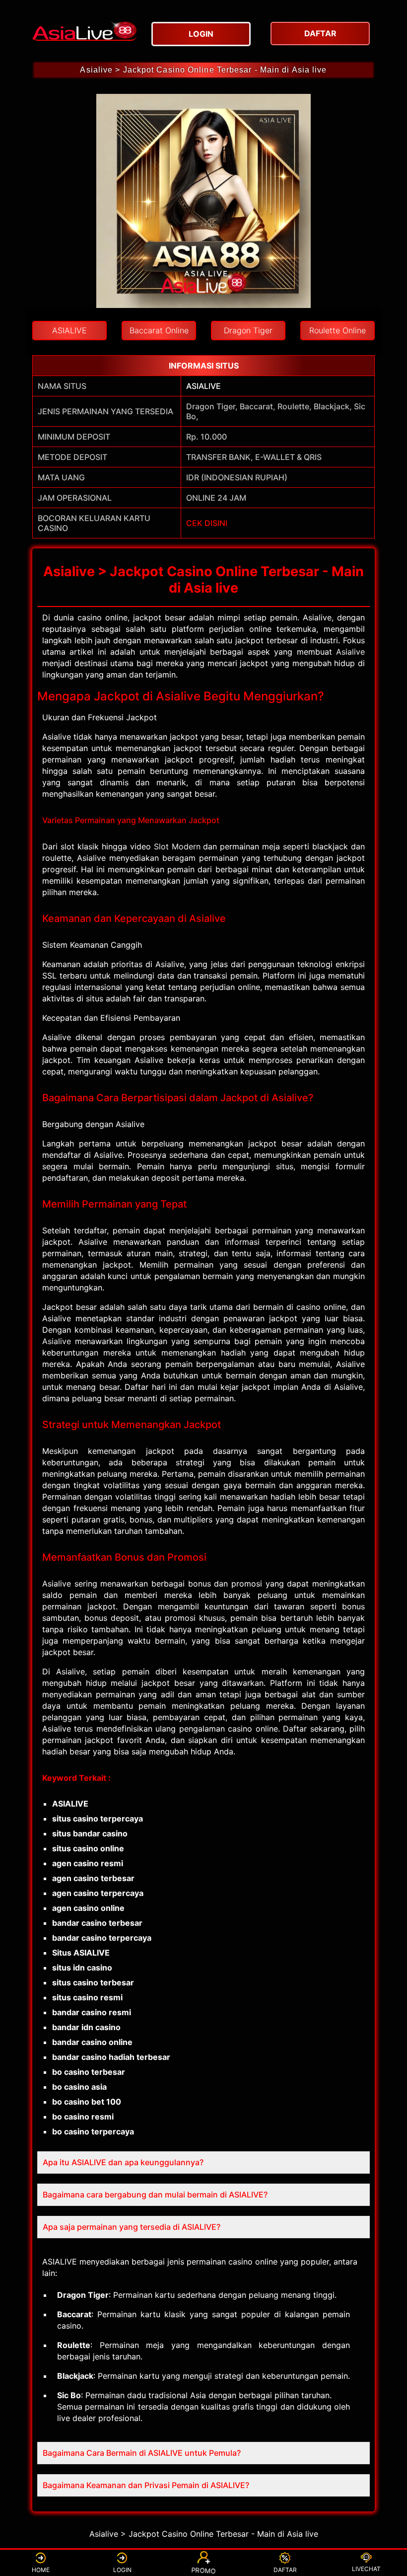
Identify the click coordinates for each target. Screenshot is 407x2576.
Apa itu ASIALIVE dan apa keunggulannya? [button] (123, 2162)
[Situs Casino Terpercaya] (84, 28)
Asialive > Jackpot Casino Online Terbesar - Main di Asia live (203, 70)
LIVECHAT (366, 2569)
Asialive (350, 652)
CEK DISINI (207, 523)
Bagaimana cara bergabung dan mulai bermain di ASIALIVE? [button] (155, 2195)
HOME (41, 2570)
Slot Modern (177, 846)
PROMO (203, 2571)
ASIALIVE (203, 386)
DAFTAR (285, 2570)
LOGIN (122, 2570)
